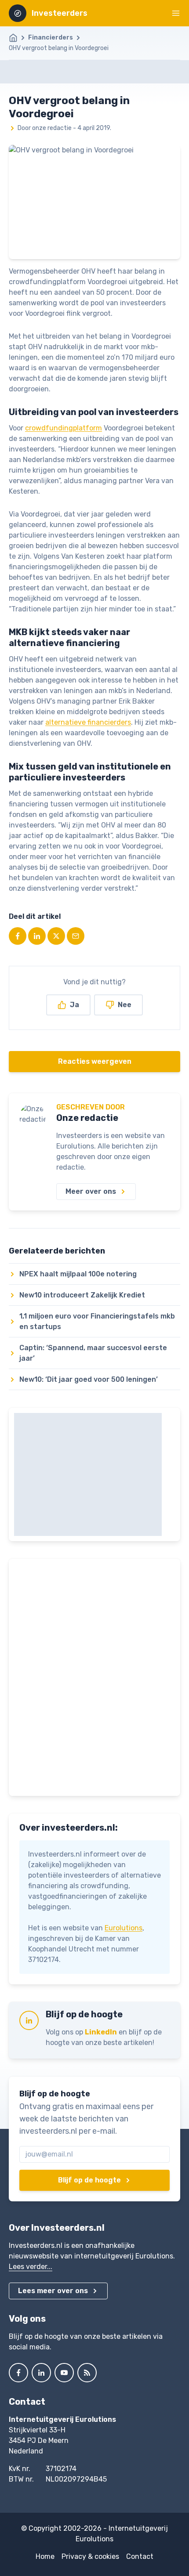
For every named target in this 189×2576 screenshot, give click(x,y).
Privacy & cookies (90, 2556)
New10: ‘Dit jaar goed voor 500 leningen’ (89, 1379)
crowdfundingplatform (64, 428)
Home (45, 2556)
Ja (75, 1005)
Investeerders (60, 13)
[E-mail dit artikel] (76, 936)
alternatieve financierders (88, 722)
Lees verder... (31, 2267)
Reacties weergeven (95, 1061)
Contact (140, 2556)
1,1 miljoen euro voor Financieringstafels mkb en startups (97, 1321)
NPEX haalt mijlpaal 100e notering (78, 1274)
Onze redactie (87, 1118)
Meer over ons (91, 1191)
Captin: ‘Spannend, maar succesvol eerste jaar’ (93, 1353)
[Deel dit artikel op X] (56, 936)
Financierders (51, 38)
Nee (125, 1005)
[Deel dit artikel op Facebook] (18, 936)
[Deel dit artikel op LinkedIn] (37, 936)
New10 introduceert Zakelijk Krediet (82, 1295)
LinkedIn (101, 2032)
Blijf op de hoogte (89, 2180)
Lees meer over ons (53, 2291)
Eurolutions (124, 1928)
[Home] (18, 38)
